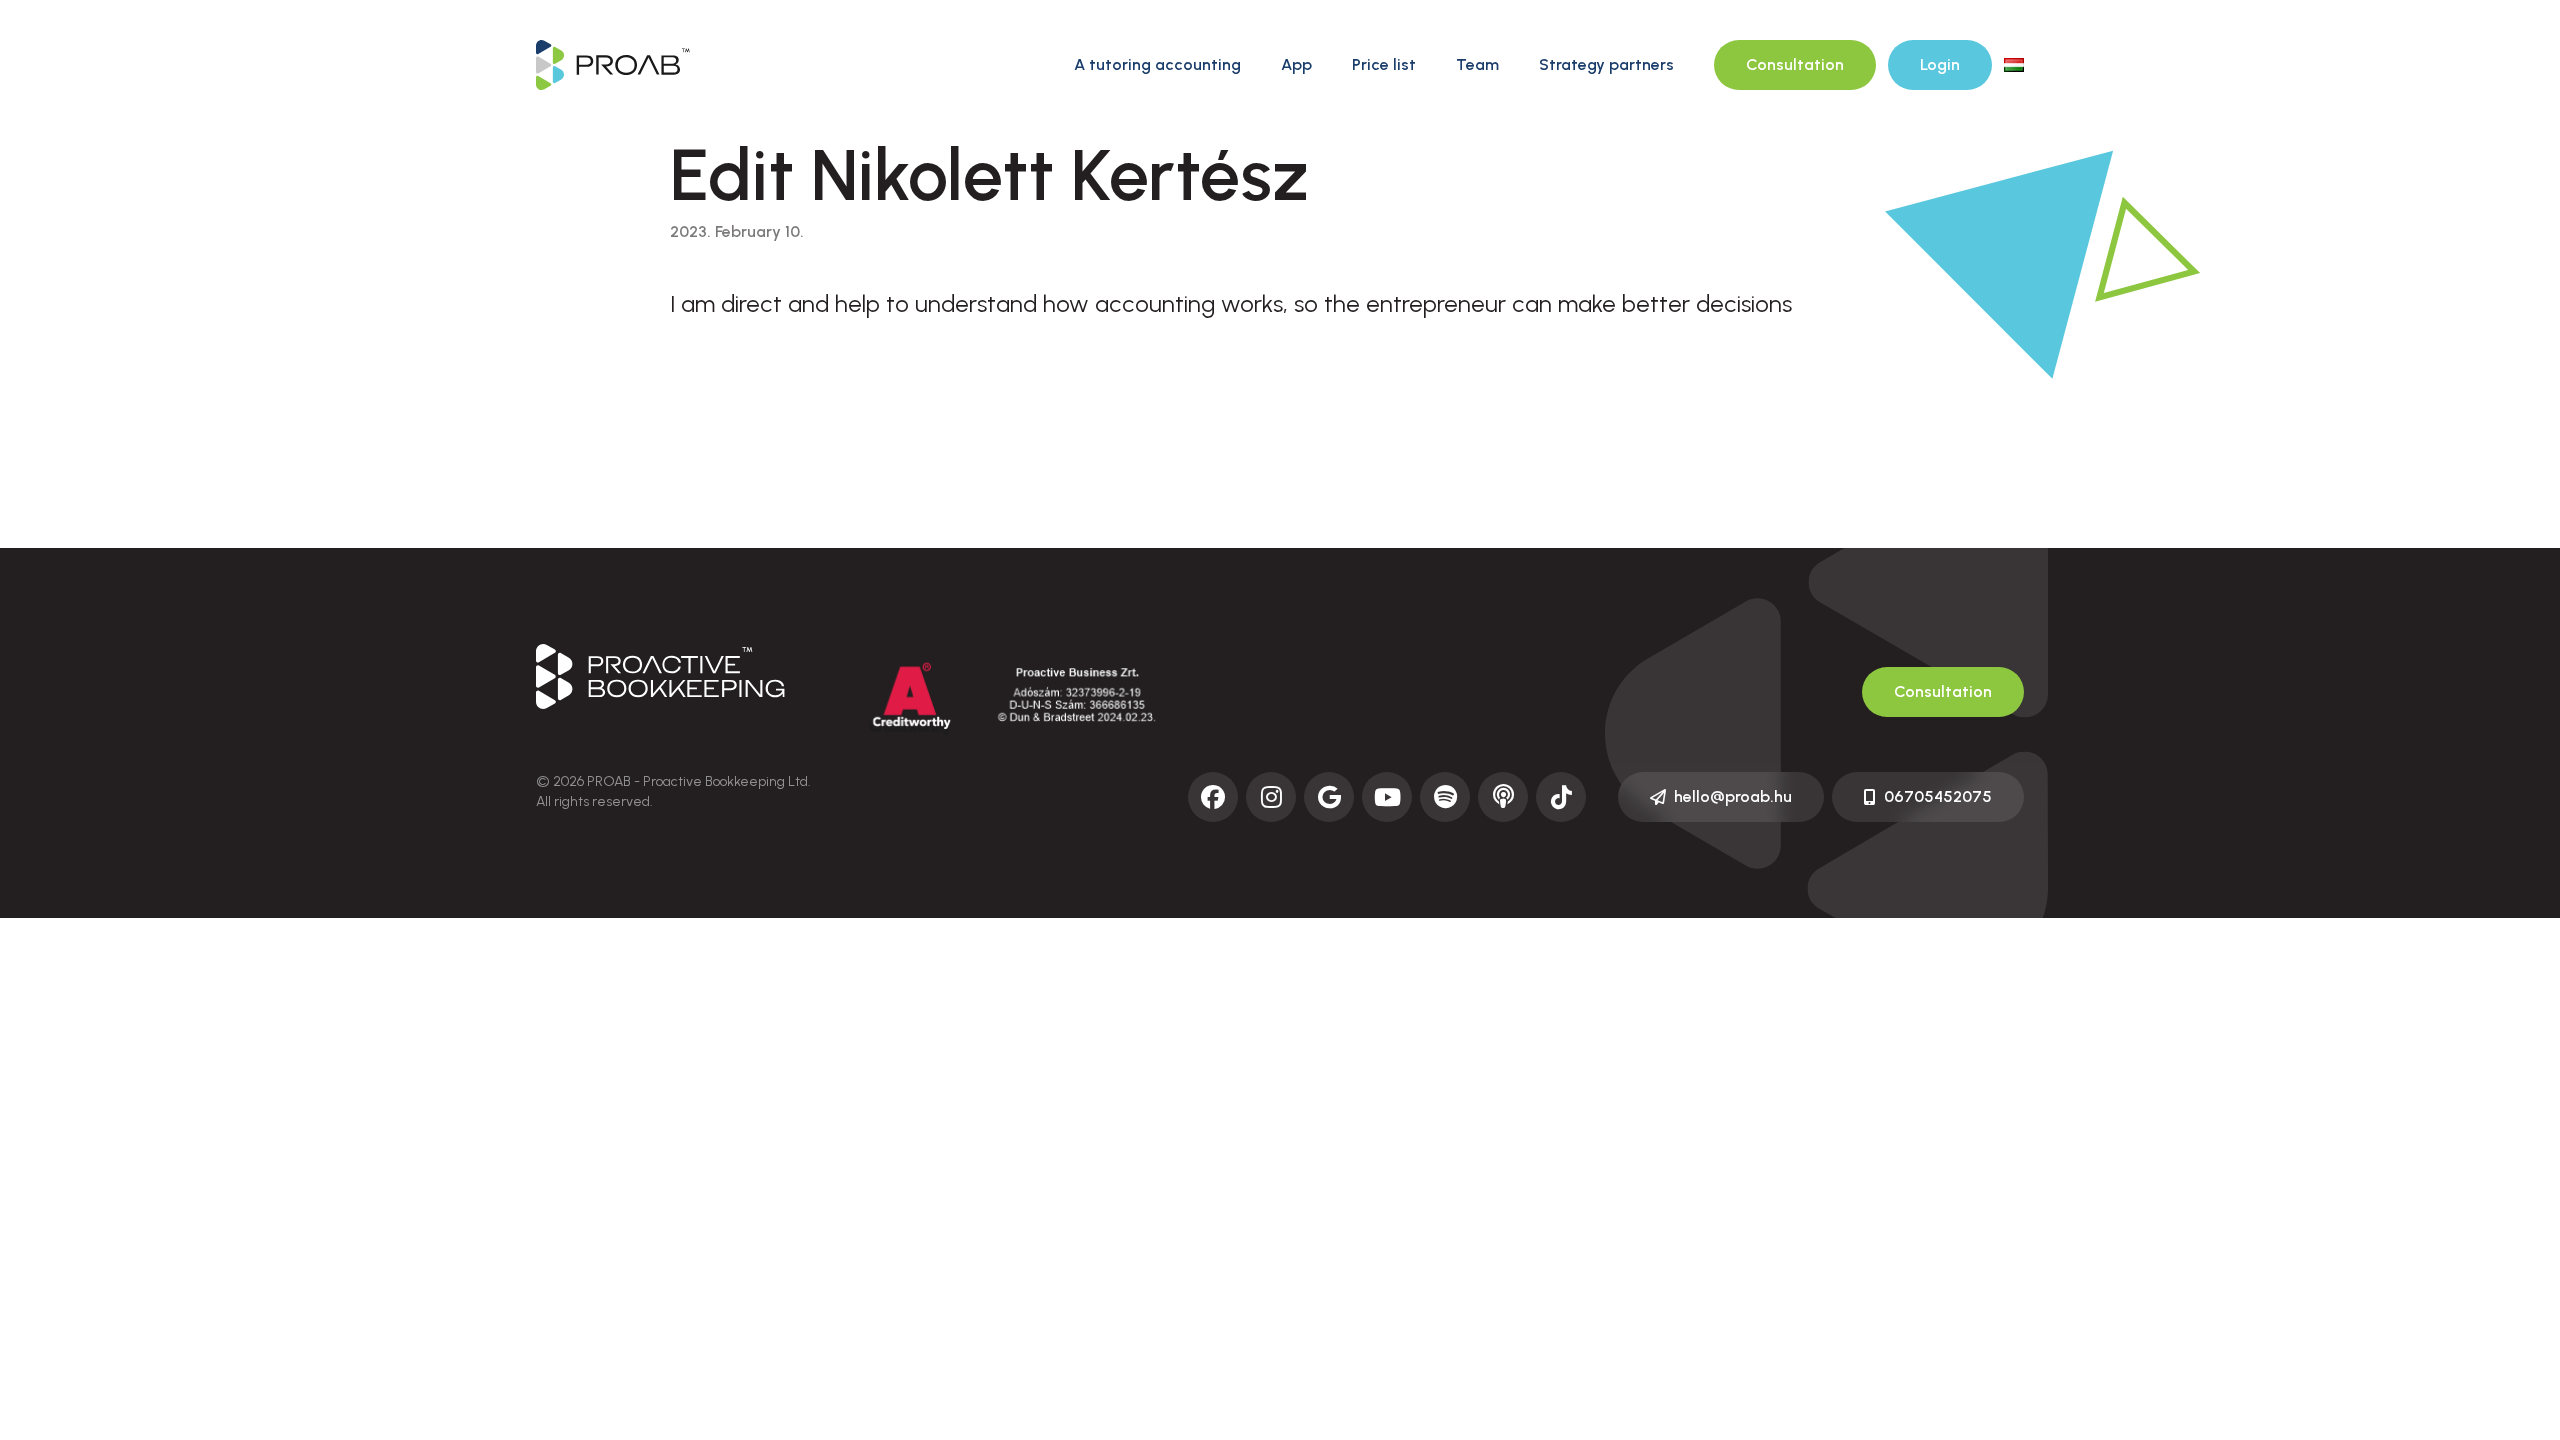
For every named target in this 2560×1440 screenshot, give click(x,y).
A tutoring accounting (1157, 64)
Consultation (1795, 64)
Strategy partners (1606, 64)
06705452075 (1938, 796)
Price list (1384, 64)
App (1296, 64)
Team (1477, 64)
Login (1940, 64)
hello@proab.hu (1733, 796)
